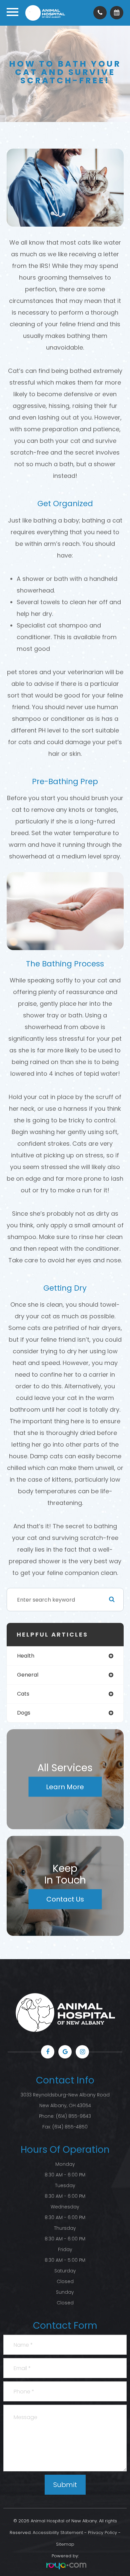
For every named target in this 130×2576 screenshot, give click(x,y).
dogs (24, 1713)
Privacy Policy (102, 2533)
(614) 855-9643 (73, 2116)
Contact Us (65, 1899)
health (26, 1656)
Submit (65, 2485)
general (28, 1675)
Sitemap (65, 2544)
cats (23, 1694)
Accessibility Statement (58, 2533)
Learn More (65, 1787)
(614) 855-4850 (70, 2127)
